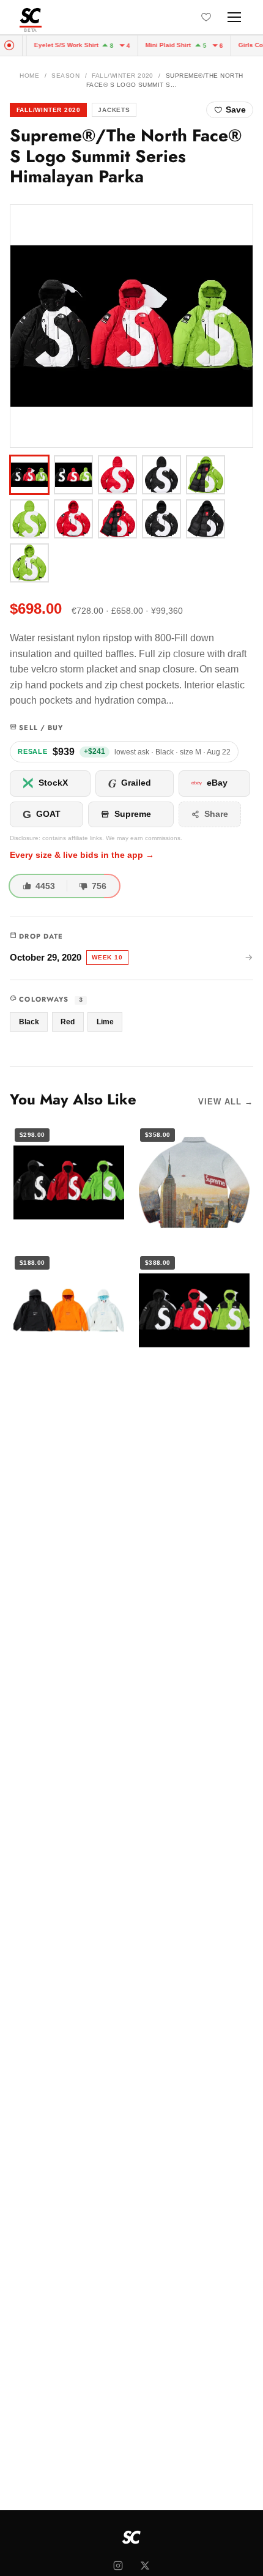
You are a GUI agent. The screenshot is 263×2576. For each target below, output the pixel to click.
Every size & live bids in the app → (82, 855)
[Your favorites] (206, 17)
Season (65, 76)
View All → (226, 1102)
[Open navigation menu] (234, 17)
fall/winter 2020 (123, 76)
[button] (131, 326)
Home (29, 76)
